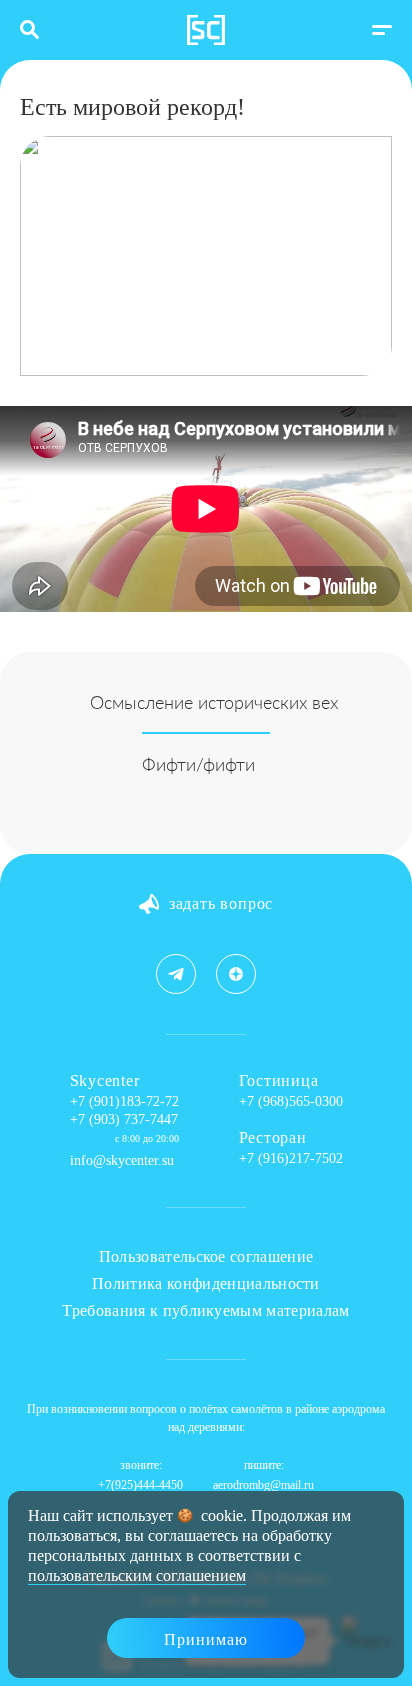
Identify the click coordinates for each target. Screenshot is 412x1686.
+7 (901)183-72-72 (124, 1101)
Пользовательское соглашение (206, 1256)
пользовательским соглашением (137, 1575)
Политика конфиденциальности (206, 1283)
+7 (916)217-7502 (291, 1158)
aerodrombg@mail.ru (263, 1484)
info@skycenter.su (122, 1160)
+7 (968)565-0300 (291, 1101)
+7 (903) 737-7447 (124, 1119)
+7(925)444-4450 (140, 1484)
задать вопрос (221, 903)
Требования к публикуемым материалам (205, 1310)
